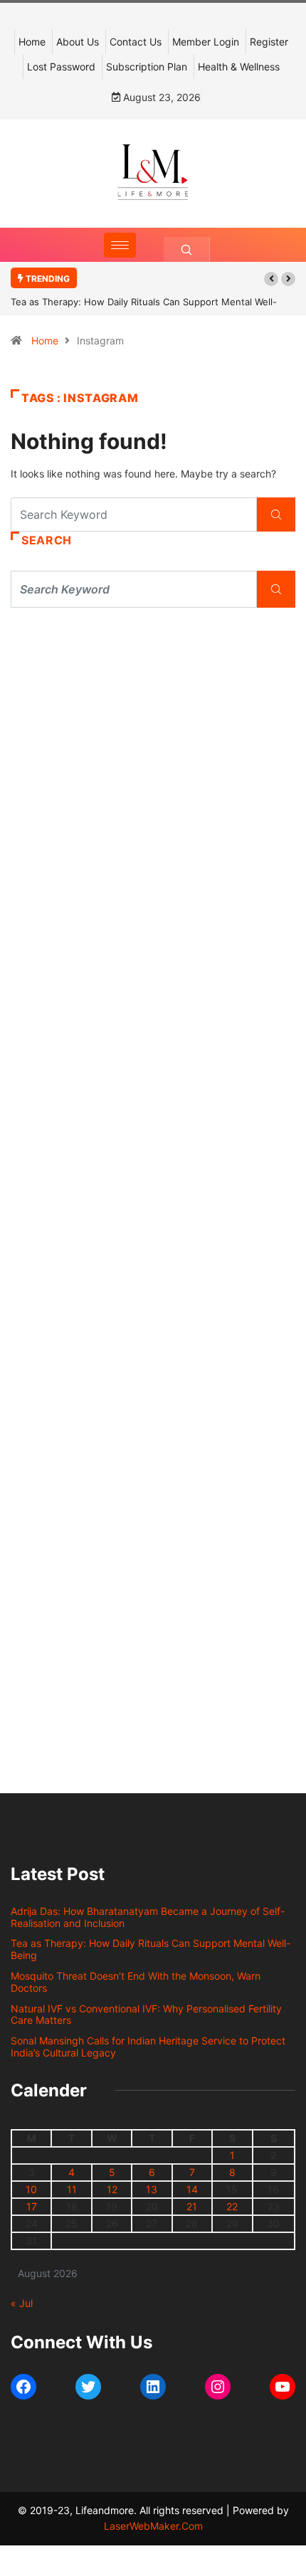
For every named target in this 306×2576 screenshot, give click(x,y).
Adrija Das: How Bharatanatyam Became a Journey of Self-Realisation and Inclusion (148, 1917)
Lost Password (61, 67)
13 (152, 2189)
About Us (78, 42)
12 (112, 2189)
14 (192, 2189)
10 (31, 2189)
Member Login (206, 42)
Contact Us (136, 42)
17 (32, 2206)
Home (32, 42)
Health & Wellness (239, 67)
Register (269, 42)
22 (232, 2206)
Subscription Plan (147, 67)
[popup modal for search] (187, 249)
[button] (271, 279)
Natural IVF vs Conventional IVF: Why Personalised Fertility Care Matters (146, 2015)
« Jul (22, 2303)
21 (192, 2206)
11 (72, 2189)
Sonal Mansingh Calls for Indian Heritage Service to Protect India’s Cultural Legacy (148, 2047)
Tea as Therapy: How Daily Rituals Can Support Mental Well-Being (151, 1949)
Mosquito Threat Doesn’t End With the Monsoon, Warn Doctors (136, 1982)
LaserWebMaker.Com (153, 2526)
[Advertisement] (153, 803)
